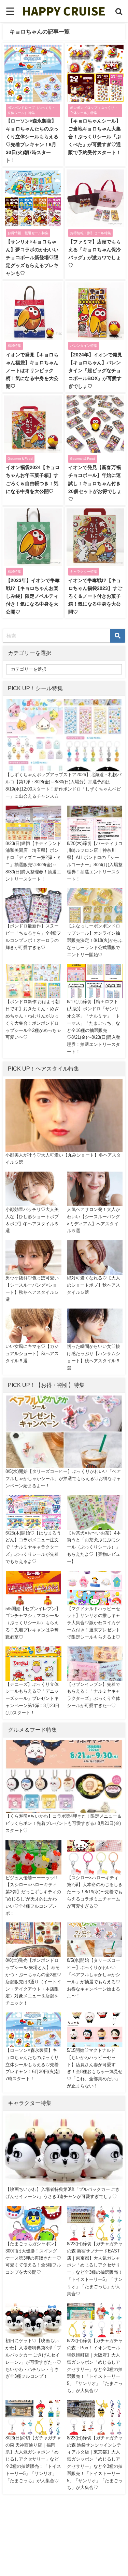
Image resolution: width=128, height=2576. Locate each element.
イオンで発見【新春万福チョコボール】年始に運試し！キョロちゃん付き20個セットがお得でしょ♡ (95, 483)
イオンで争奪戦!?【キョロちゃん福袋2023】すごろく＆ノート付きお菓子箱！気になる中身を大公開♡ (95, 596)
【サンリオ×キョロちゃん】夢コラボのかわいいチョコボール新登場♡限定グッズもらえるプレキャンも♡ (32, 257)
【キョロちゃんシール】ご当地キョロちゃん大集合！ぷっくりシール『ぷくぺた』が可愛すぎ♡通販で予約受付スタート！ (95, 137)
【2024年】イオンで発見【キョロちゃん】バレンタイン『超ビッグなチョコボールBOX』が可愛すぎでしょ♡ (95, 370)
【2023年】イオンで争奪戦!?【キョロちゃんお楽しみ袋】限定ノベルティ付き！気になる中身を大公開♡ (33, 596)
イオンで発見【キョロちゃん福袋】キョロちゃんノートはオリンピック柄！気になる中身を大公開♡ (32, 370)
